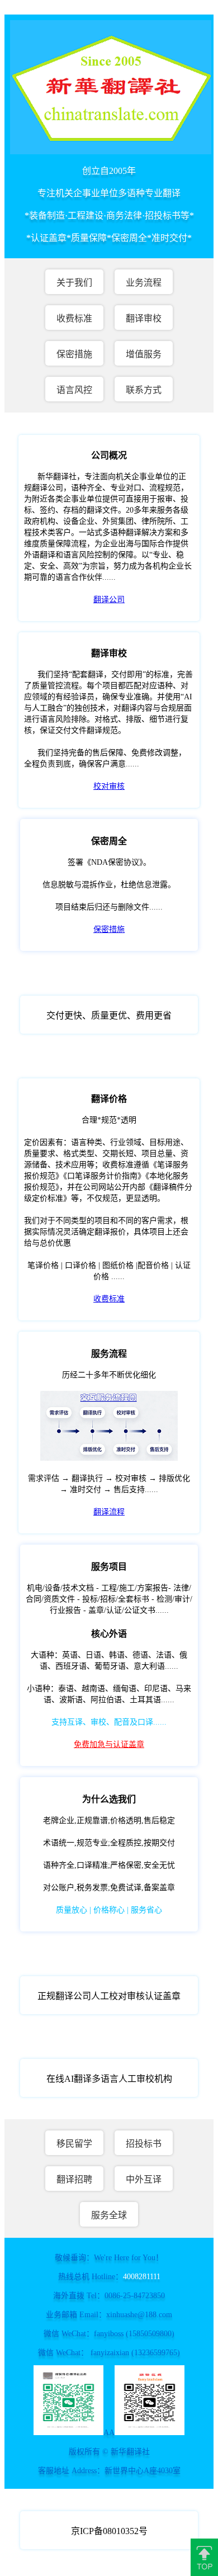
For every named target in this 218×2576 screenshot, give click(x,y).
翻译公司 (109, 600)
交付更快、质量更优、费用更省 (109, 1015)
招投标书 (144, 2144)
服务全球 (109, 2215)
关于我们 (74, 283)
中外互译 (144, 2179)
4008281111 (142, 2277)
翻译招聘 (74, 2179)
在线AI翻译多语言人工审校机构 (109, 2079)
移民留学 (74, 2144)
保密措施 (74, 354)
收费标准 (74, 318)
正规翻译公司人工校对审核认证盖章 (109, 1996)
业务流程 (144, 283)
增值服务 (144, 354)
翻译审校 (144, 318)
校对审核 (109, 786)
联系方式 (144, 390)
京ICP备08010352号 (109, 2531)
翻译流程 (109, 1512)
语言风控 (74, 390)
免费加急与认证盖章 (109, 1744)
